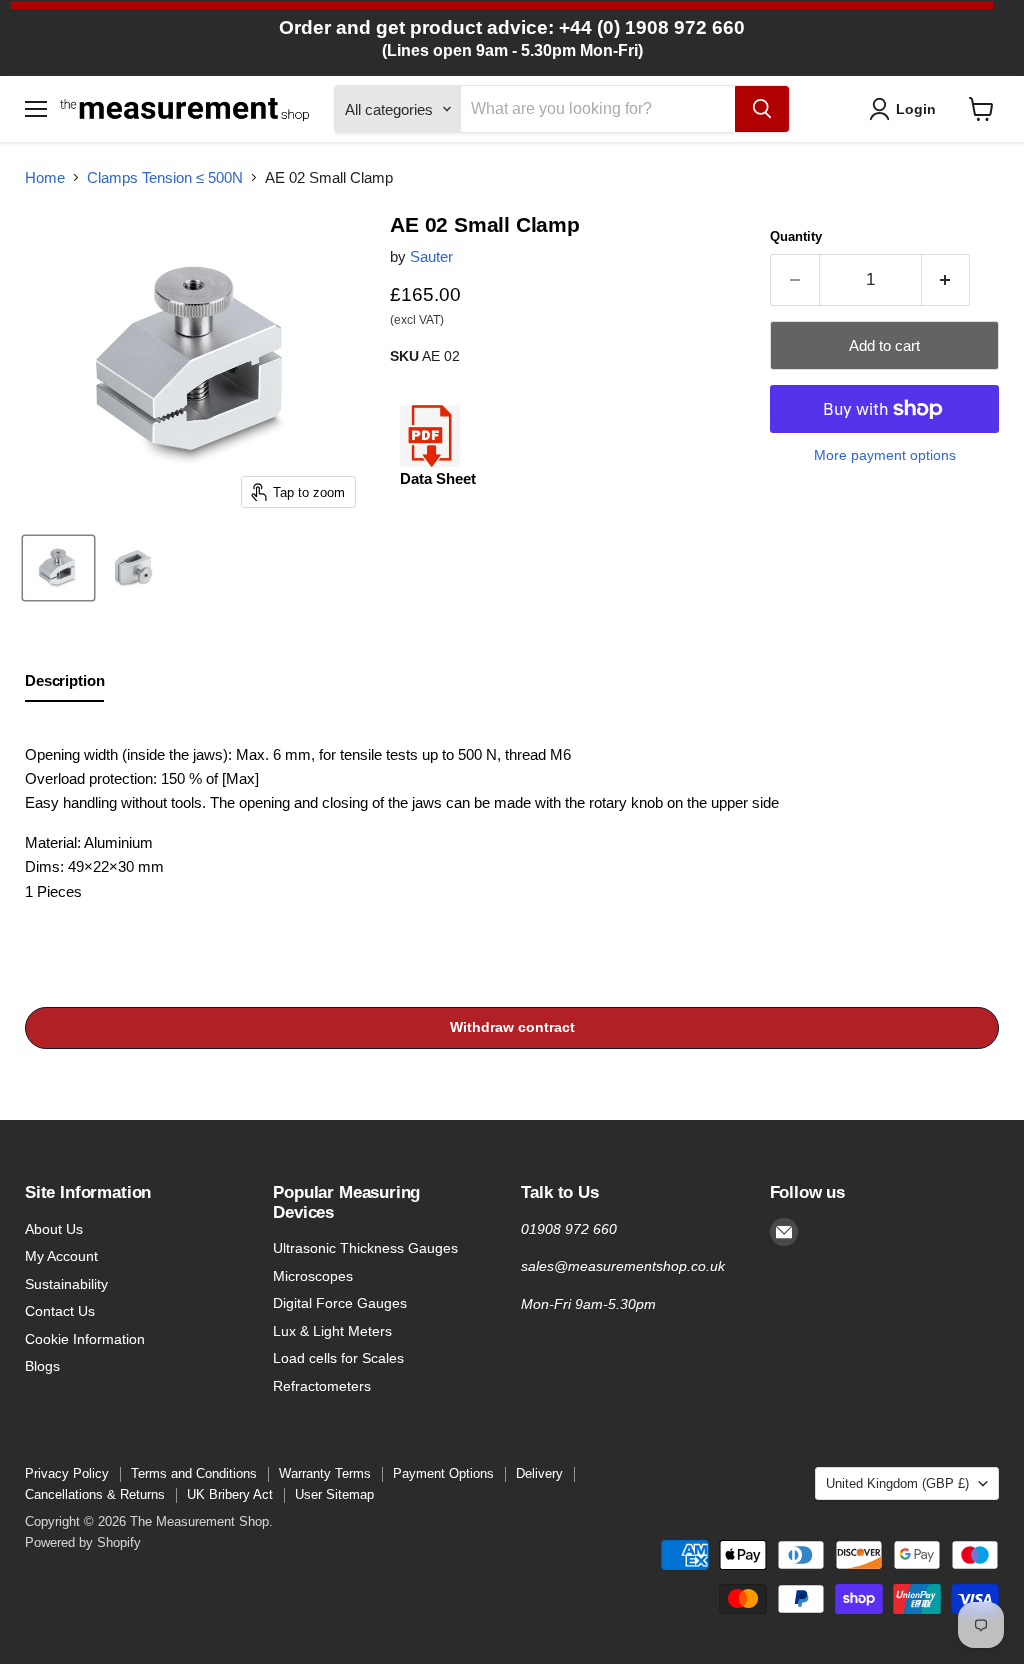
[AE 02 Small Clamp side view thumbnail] (134, 568)
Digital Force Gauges (340, 1303)
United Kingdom (897, 1483)
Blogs (42, 1366)
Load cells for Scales (338, 1358)
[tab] (64, 685)
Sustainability (66, 1284)
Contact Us (60, 1311)
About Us (54, 1229)
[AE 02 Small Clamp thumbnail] (58, 568)
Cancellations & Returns (95, 1494)
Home (45, 177)
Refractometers (322, 1386)
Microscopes (313, 1276)
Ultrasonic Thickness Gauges (365, 1248)
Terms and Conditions (194, 1473)
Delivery (539, 1473)
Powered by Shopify (83, 1542)
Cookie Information (85, 1339)
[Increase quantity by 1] (946, 279)
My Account (61, 1256)
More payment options (885, 455)
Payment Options (443, 1473)
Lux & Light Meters (332, 1331)
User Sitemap (334, 1494)
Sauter (431, 256)
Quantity (796, 236)
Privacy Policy (67, 1473)
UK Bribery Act (230, 1494)
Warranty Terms (325, 1473)
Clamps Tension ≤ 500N (165, 177)
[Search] (762, 109)
